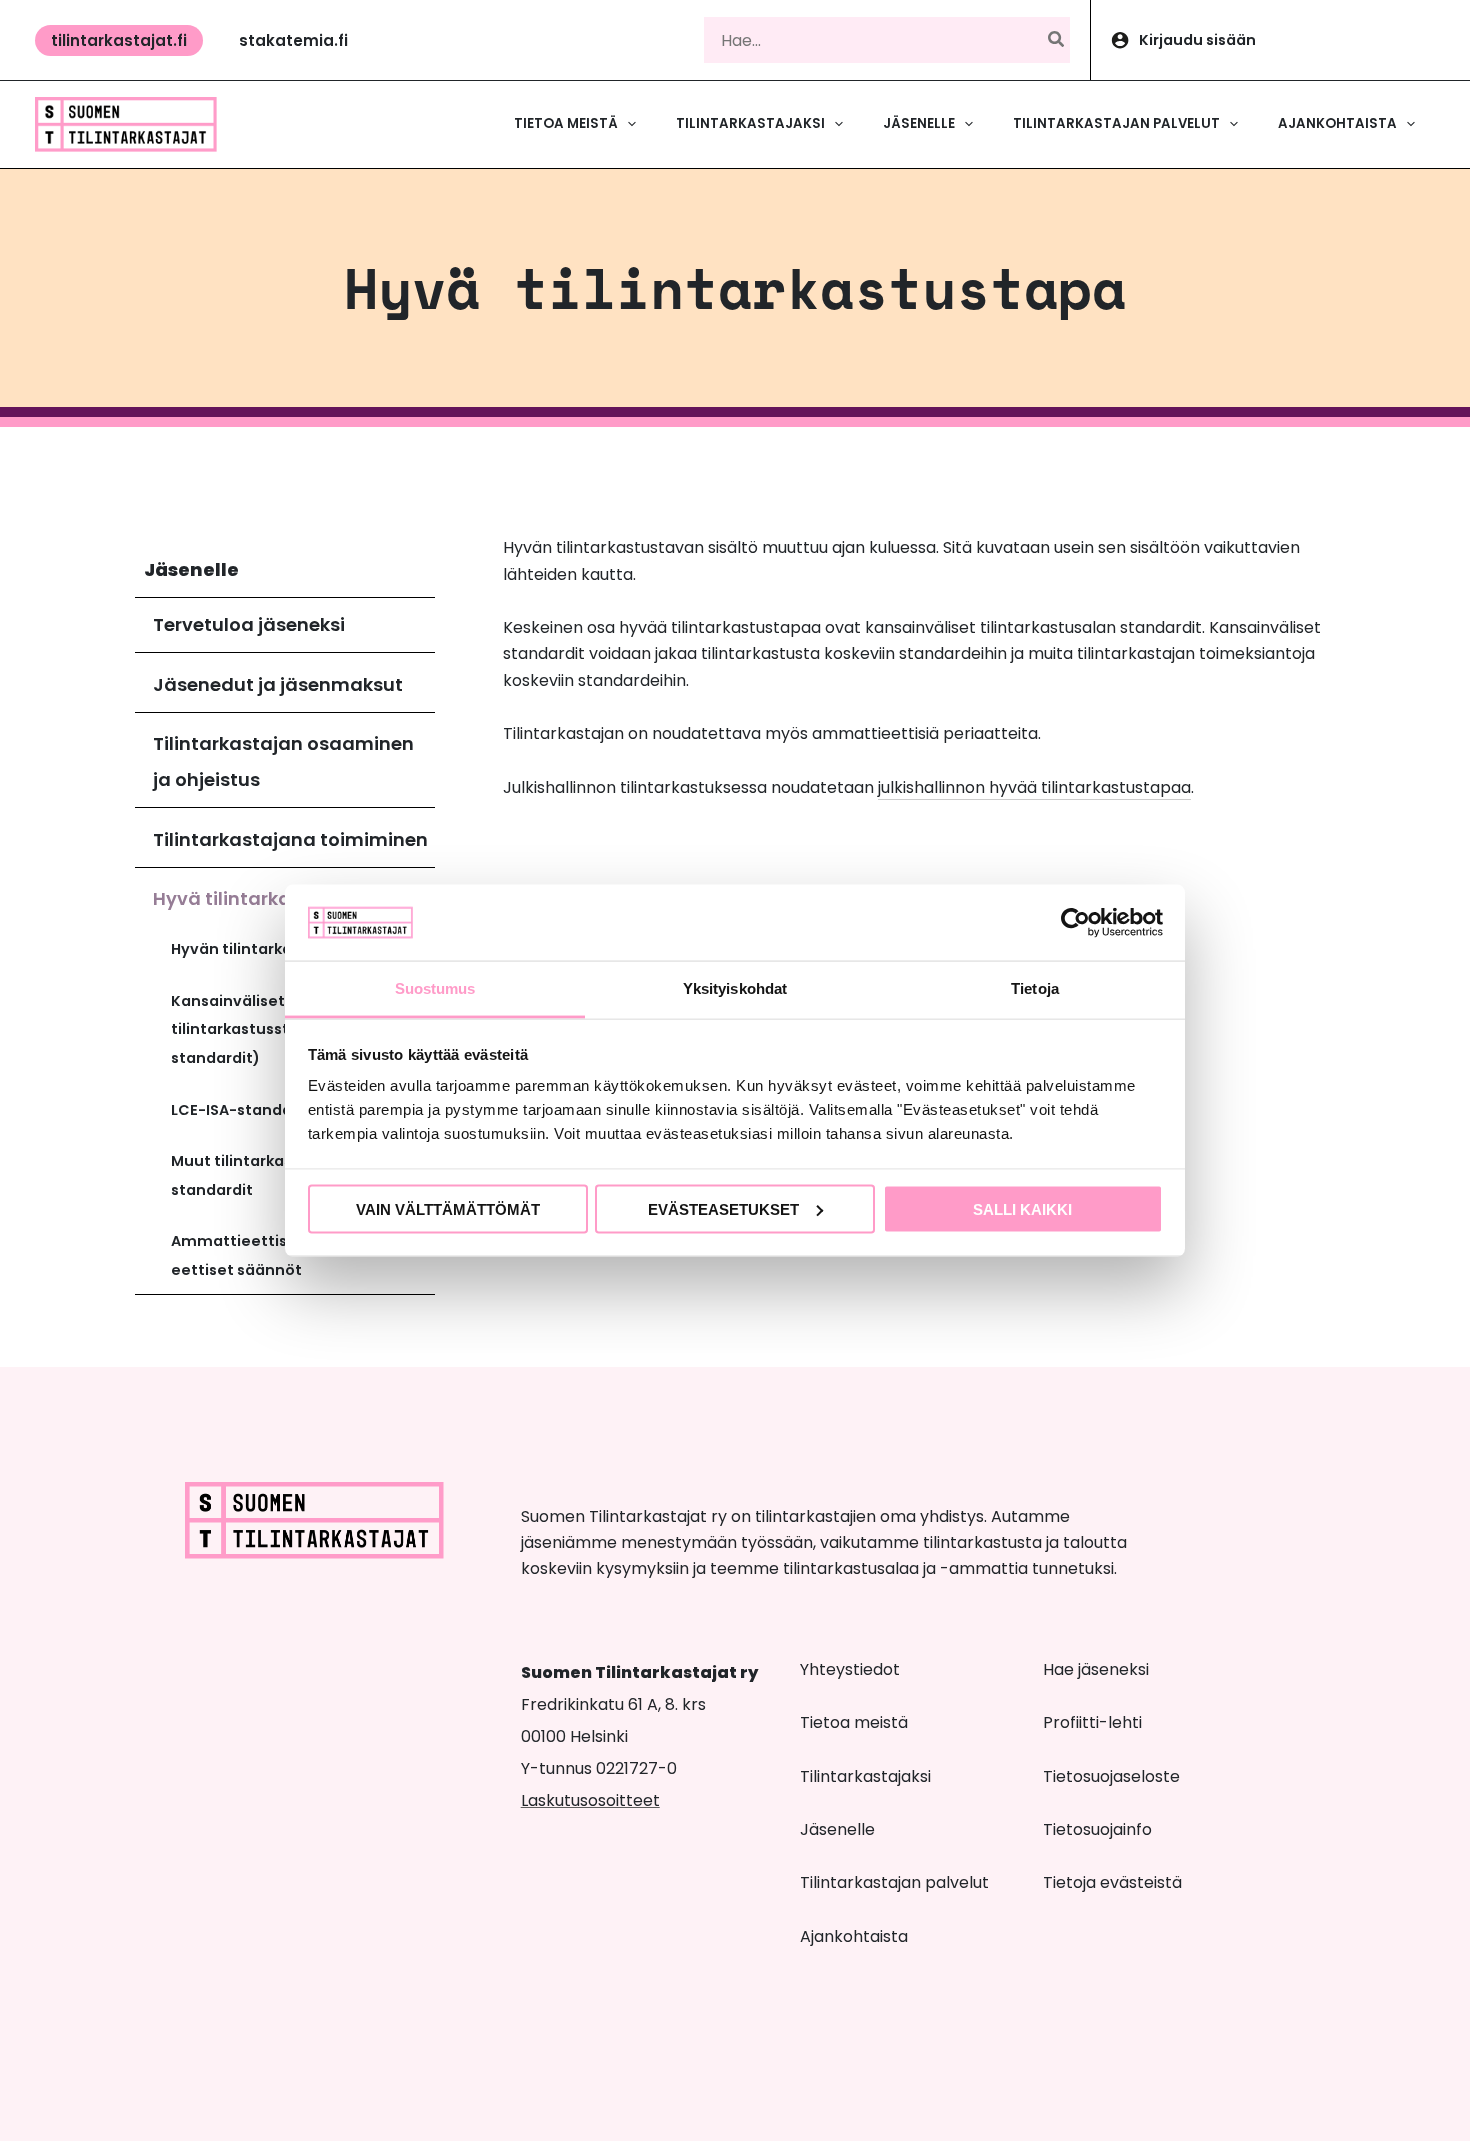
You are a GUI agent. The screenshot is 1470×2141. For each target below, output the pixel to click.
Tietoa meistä (854, 1722)
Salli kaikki (1022, 1208)
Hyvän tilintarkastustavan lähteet (301, 949)
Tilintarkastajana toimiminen (290, 839)
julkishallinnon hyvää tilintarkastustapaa (1034, 787)
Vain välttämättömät (448, 1208)
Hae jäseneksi (1096, 1669)
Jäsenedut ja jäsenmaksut (278, 684)
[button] (119, 40)
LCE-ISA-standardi (241, 1110)
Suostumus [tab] (435, 988)
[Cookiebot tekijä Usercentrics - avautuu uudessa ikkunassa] (1075, 922)
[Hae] (1057, 40)
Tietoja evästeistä (1112, 1882)
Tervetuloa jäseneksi (249, 624)
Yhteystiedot (850, 1669)
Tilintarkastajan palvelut (894, 1882)
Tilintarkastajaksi (865, 1776)
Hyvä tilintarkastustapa (265, 898)
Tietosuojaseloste (1111, 1776)
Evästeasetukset (723, 1208)
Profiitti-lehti (1092, 1722)
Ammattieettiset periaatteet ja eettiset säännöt (293, 1255)
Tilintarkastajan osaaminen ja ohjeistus (283, 761)
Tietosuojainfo (1097, 1829)
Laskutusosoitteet (590, 1800)
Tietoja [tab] (1035, 988)
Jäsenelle (191, 569)
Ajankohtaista (854, 1936)
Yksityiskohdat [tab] (735, 988)
